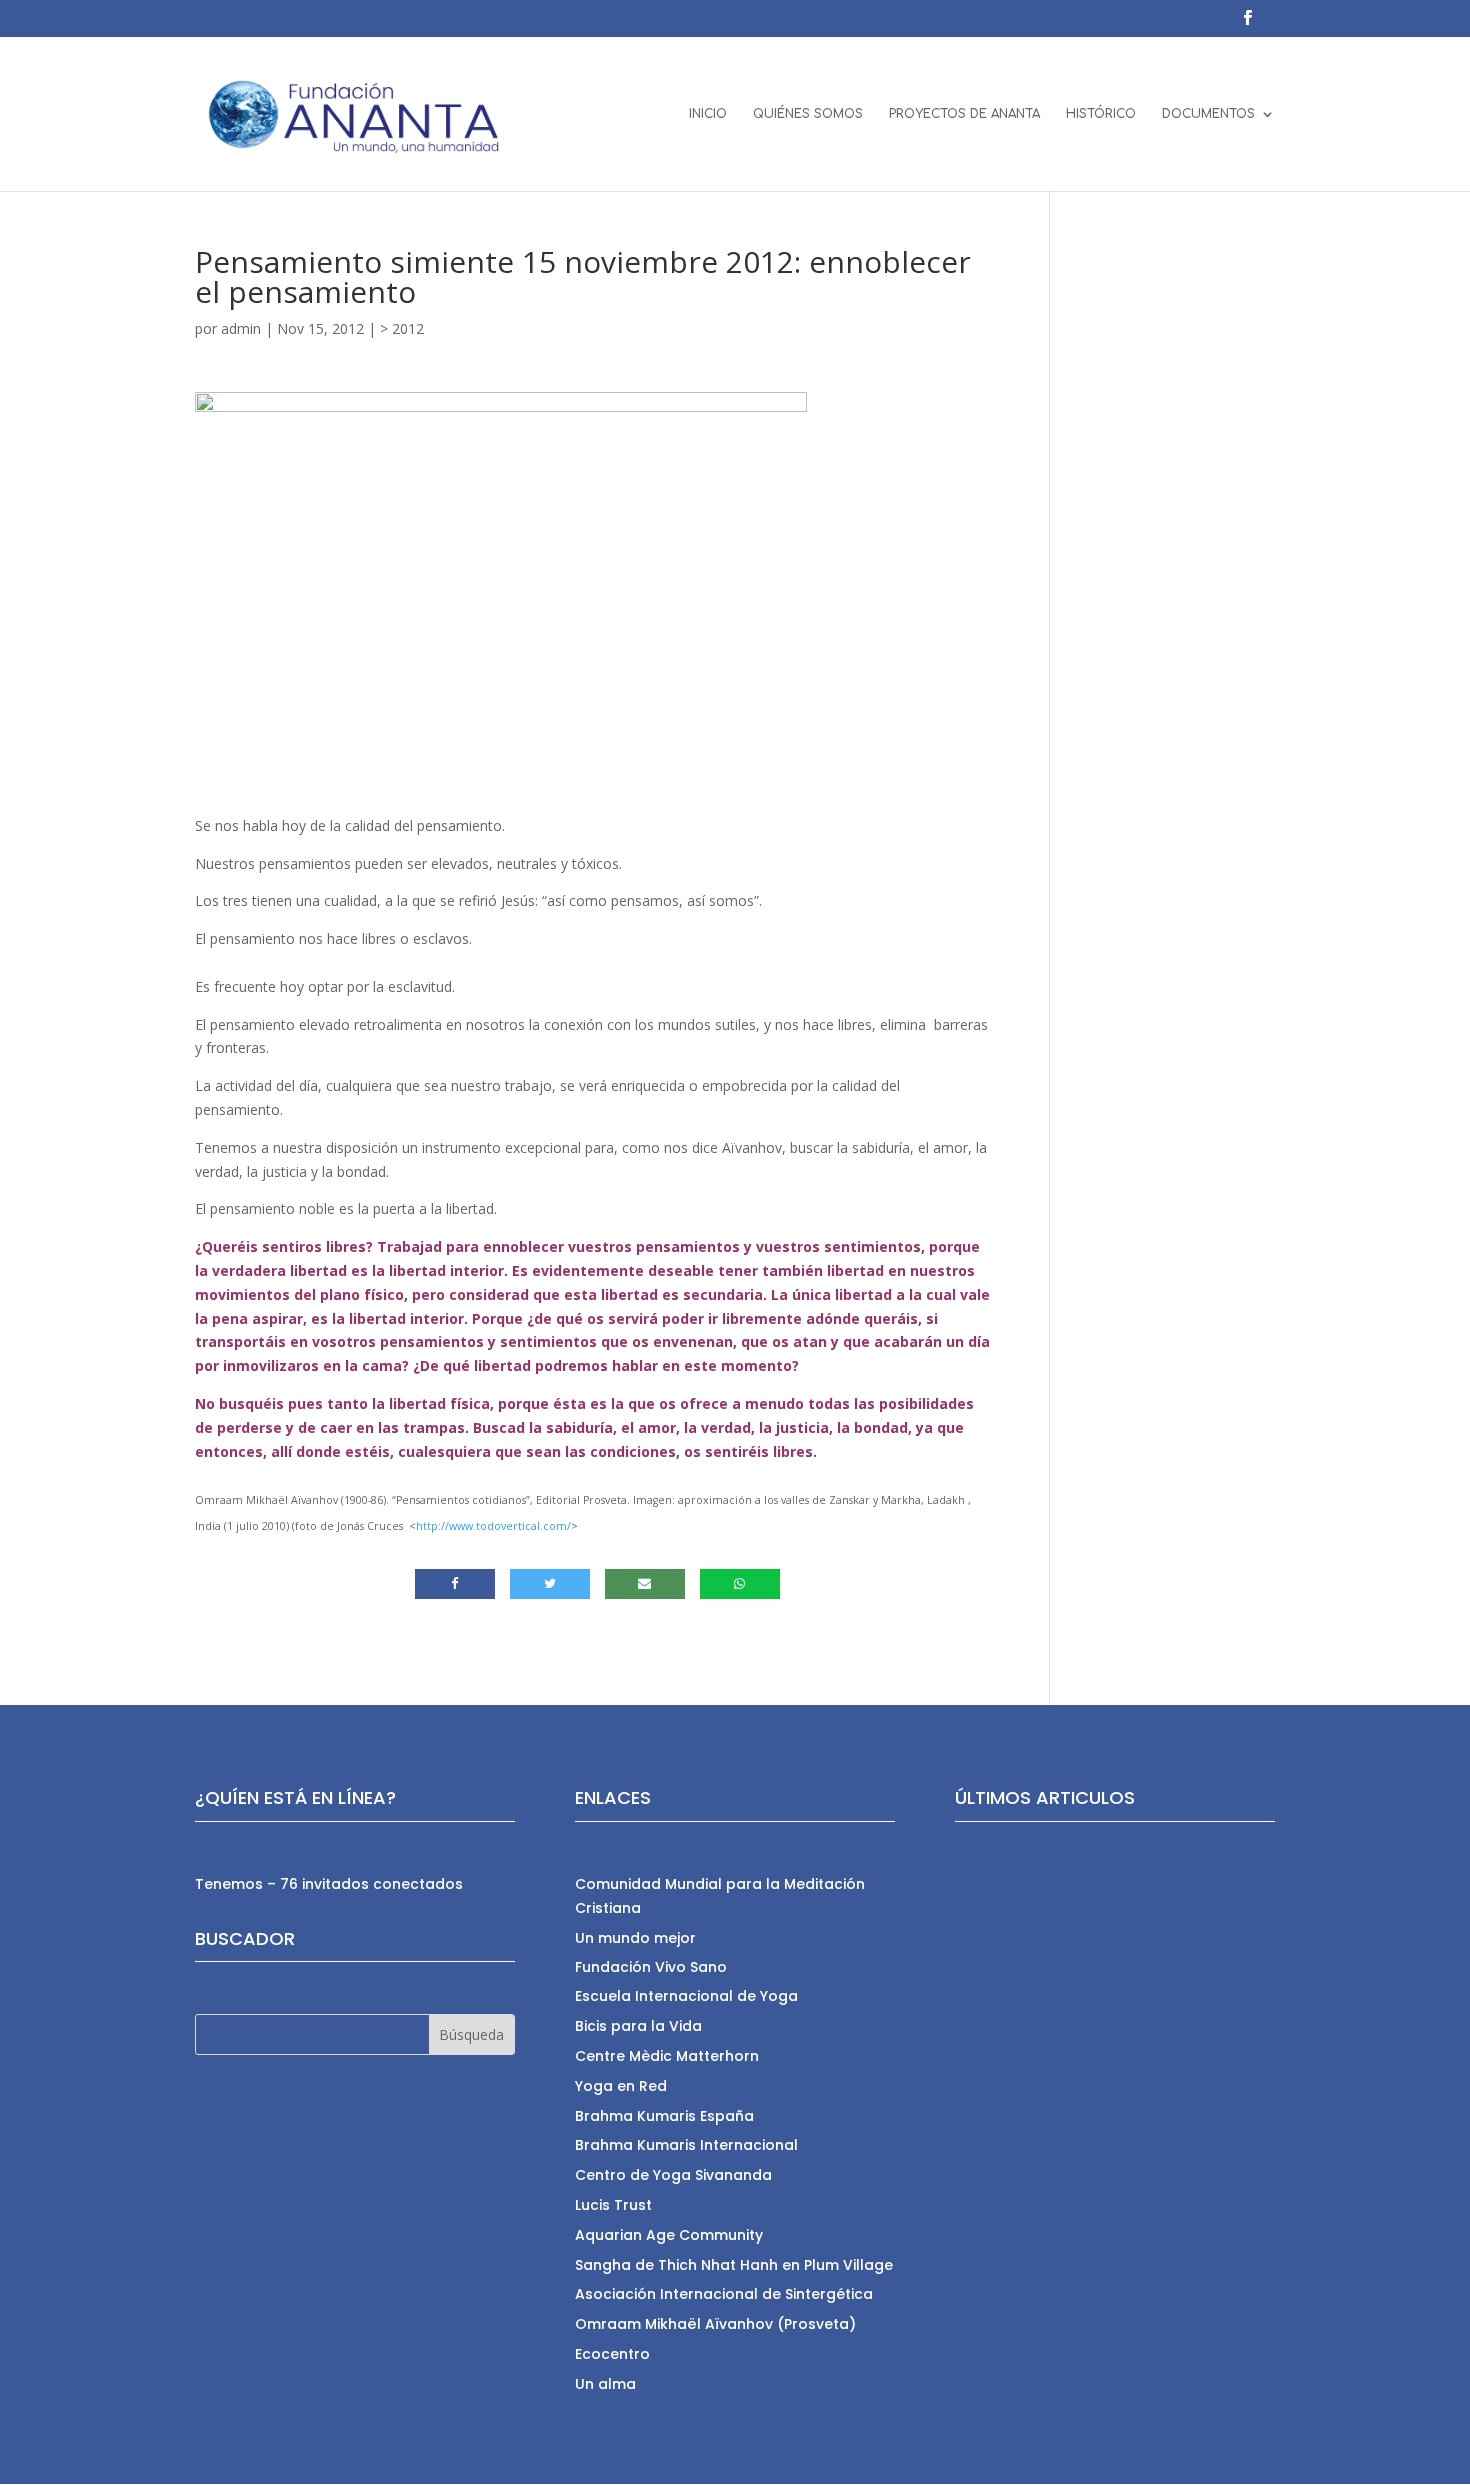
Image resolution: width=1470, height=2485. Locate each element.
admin (241, 328)
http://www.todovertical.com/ (493, 1526)
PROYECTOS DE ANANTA (964, 114)
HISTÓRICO (1101, 114)
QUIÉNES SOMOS (808, 114)
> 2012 (402, 328)
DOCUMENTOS (1208, 114)
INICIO (708, 114)
